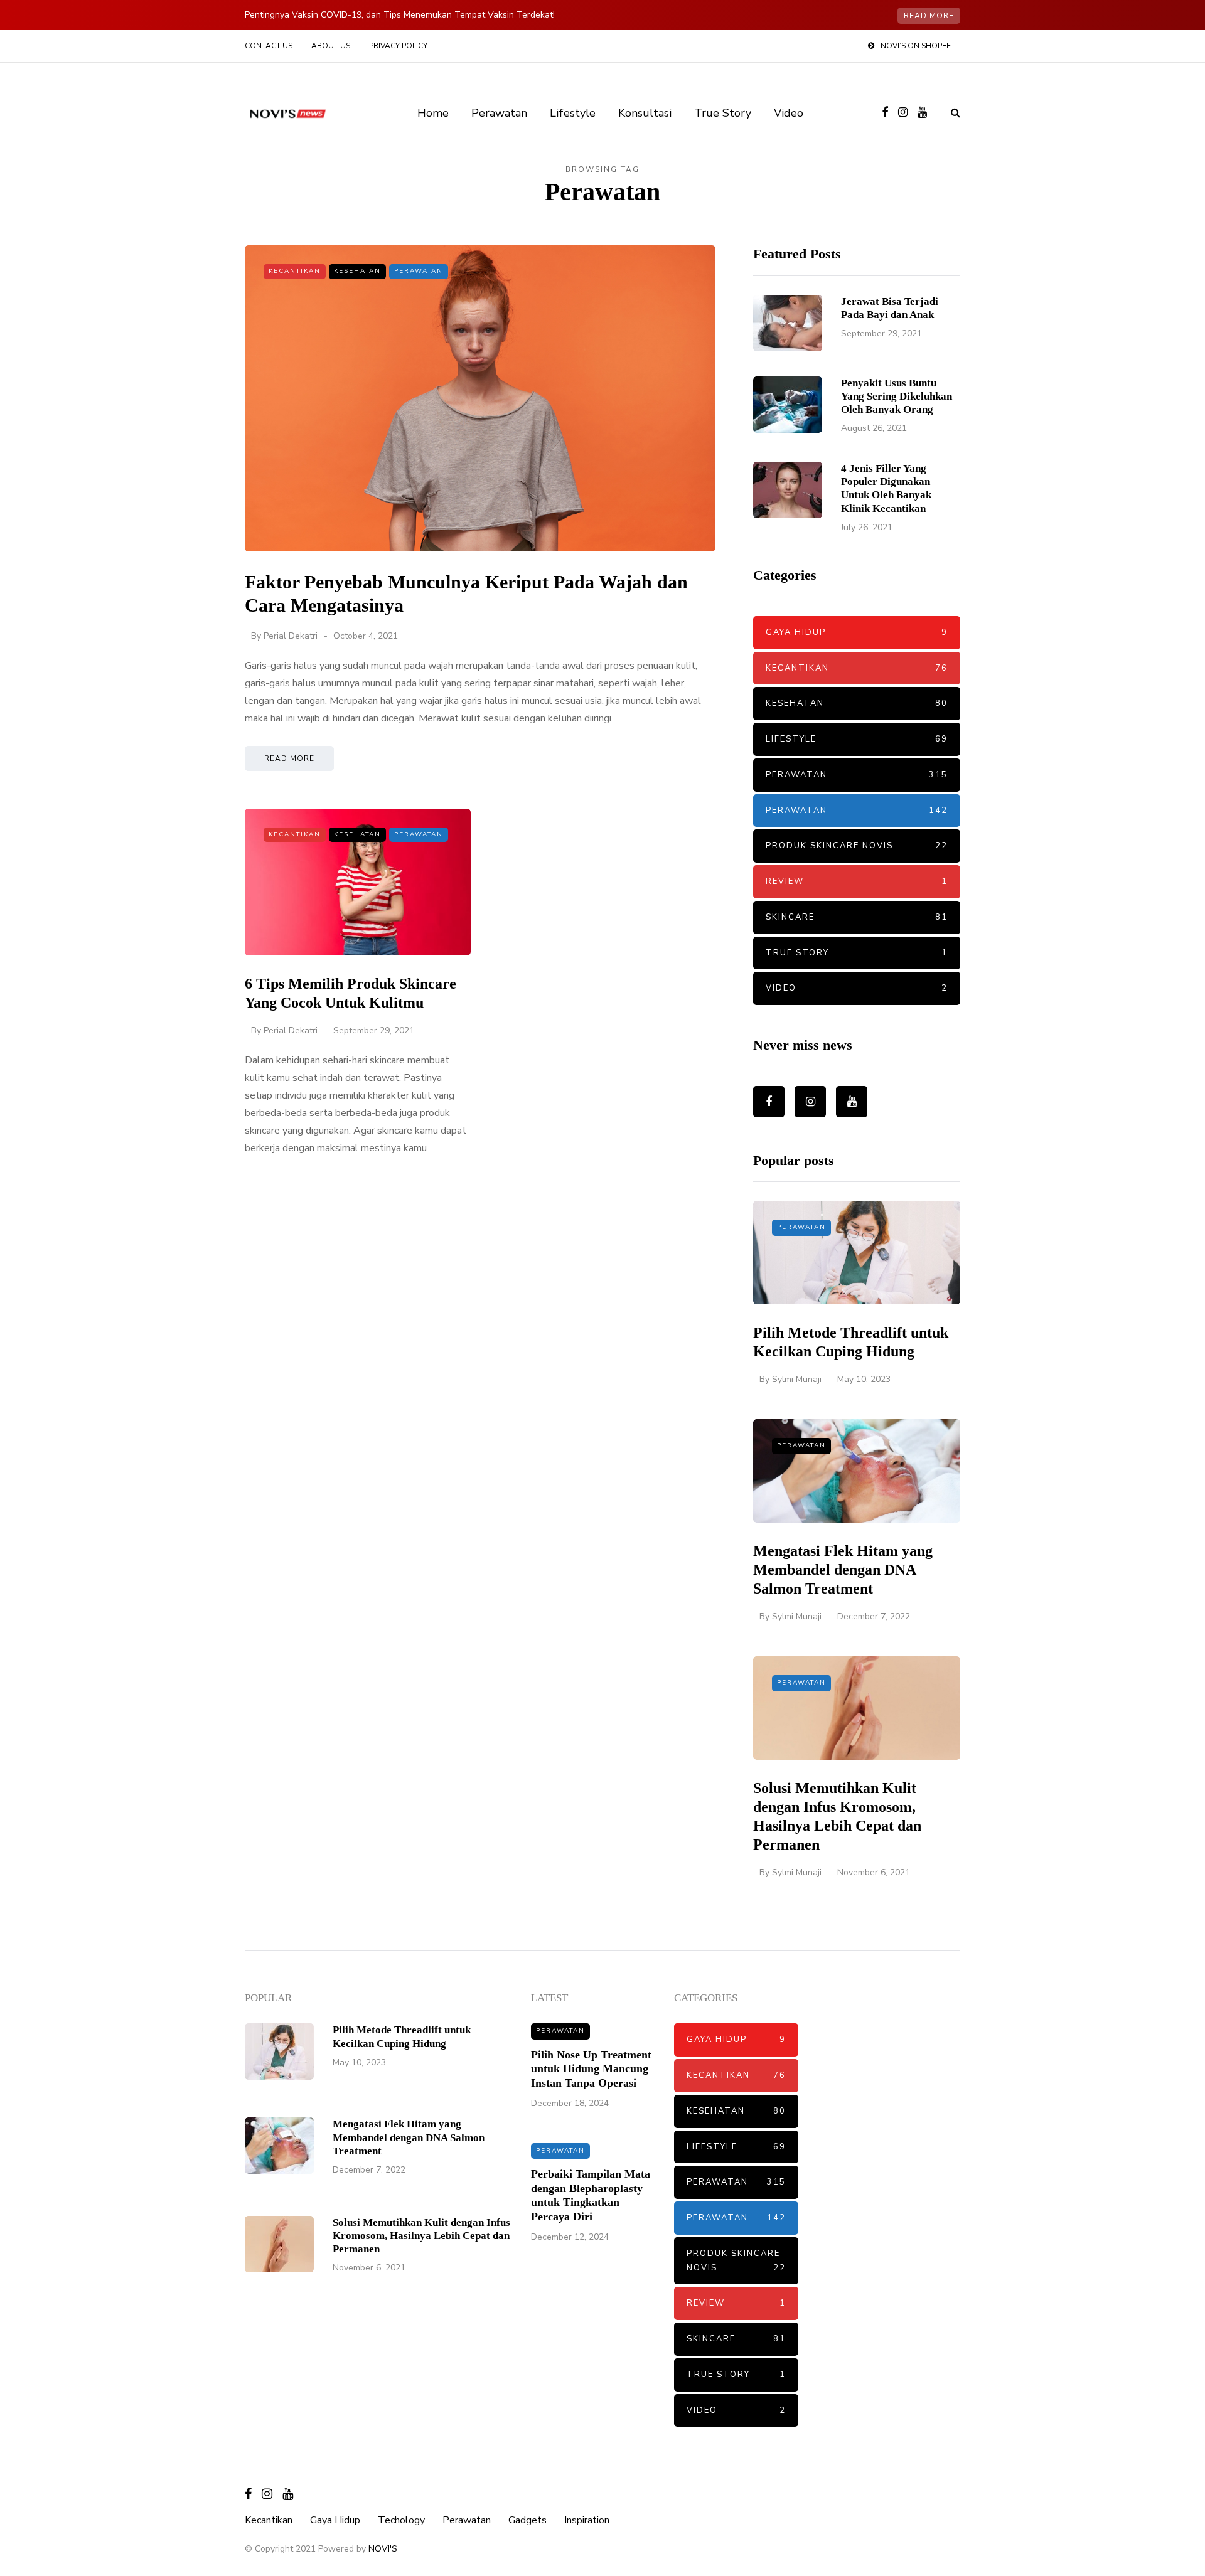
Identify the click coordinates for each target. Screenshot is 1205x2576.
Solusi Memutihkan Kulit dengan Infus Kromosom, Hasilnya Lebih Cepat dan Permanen (421, 2236)
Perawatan (499, 113)
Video (789, 113)
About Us (331, 46)
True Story (723, 113)
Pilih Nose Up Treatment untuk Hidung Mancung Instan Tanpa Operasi (591, 2069)
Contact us (269, 46)
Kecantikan (295, 271)
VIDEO (857, 988)
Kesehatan (357, 271)
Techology (401, 2520)
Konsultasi (645, 113)
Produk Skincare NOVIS (857, 846)
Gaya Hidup (857, 632)
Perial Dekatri (291, 636)
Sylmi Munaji (797, 1379)
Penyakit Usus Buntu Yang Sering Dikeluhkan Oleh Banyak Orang (897, 397)
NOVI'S (383, 2549)
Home (433, 113)
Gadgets (528, 2520)
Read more (929, 16)
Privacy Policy (398, 46)
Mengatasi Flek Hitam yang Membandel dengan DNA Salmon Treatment (843, 1570)
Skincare (857, 917)
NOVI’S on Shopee (916, 46)
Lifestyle (573, 113)
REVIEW (857, 881)
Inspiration (587, 2520)
